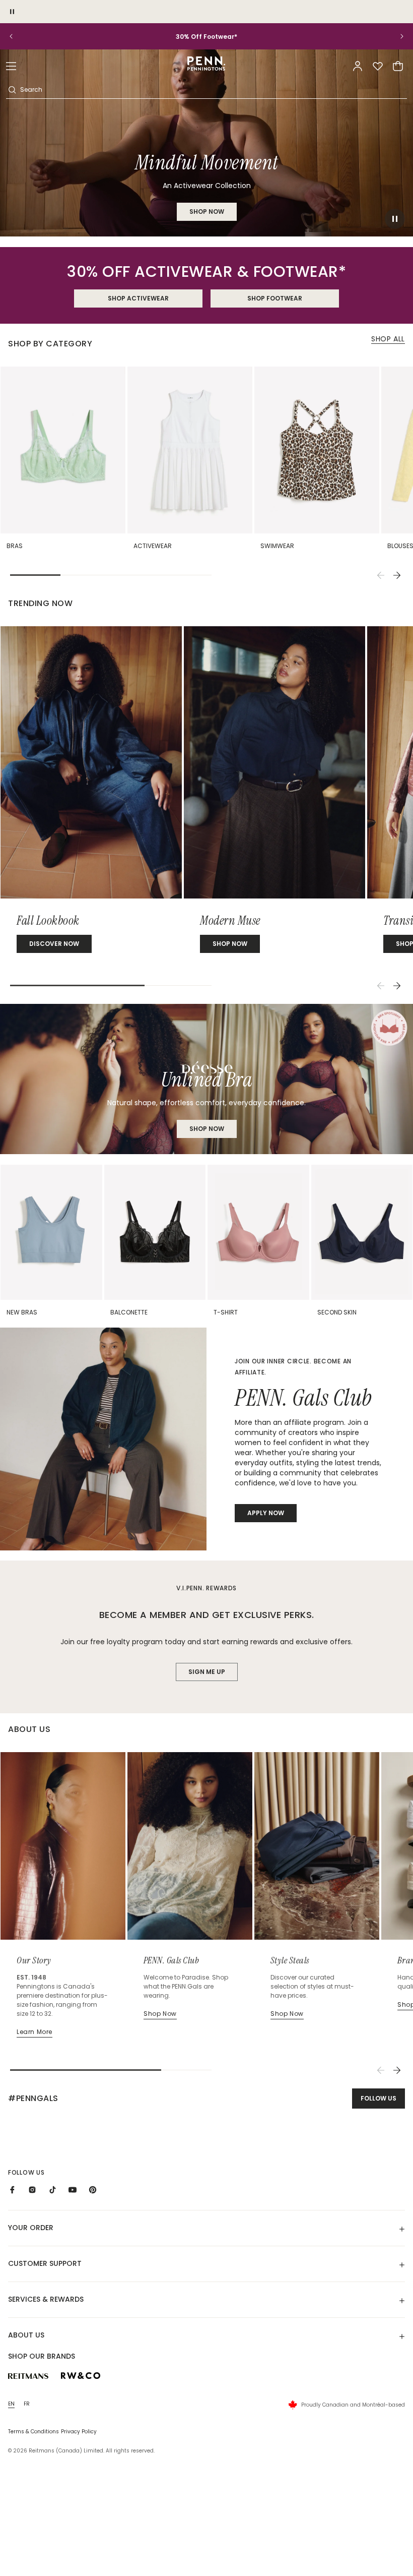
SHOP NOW (207, 212)
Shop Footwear (275, 298)
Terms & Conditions (33, 2432)
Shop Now (207, 1129)
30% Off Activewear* (206, 37)
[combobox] (213, 90)
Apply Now (266, 1513)
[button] (11, 66)
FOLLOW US (378, 2098)
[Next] (397, 575)
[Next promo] (395, 36)
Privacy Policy (79, 2432)
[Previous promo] (18, 36)
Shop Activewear (138, 298)
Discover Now (54, 944)
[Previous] (381, 575)
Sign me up (207, 1672)
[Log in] (358, 66)
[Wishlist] (378, 66)
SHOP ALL (388, 339)
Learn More (35, 2032)
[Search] (12, 90)
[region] (206, 37)
